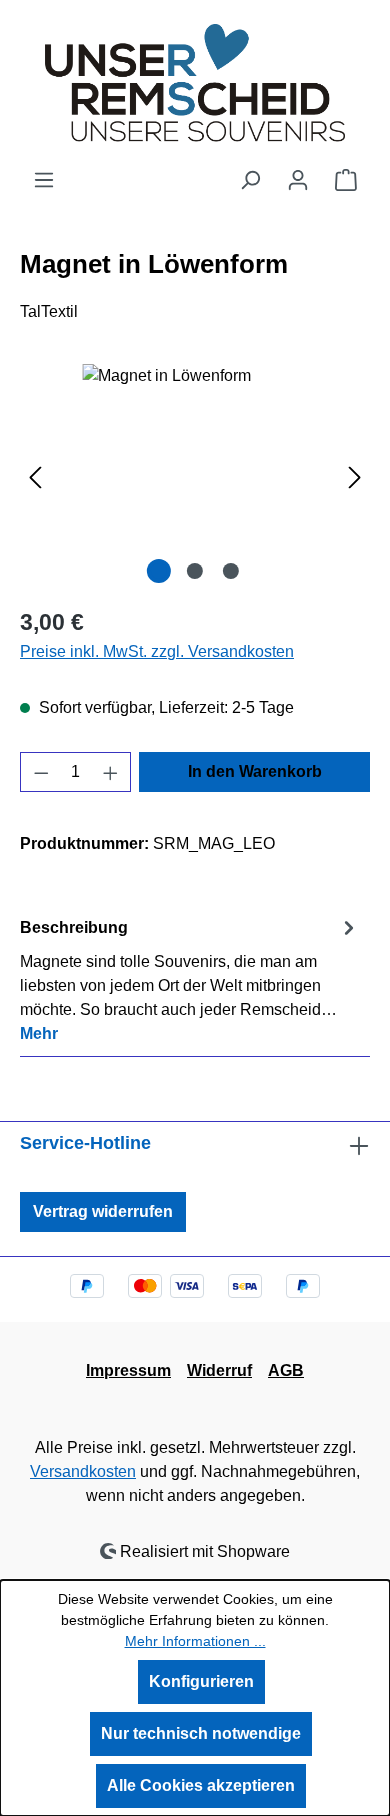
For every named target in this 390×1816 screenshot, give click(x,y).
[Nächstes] (355, 476)
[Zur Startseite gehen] (195, 84)
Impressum (128, 1370)
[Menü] (44, 180)
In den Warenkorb (255, 771)
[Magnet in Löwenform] (194, 476)
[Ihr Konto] (298, 180)
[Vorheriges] (35, 476)
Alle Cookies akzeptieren (201, 1785)
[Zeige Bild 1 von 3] (159, 571)
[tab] (190, 979)
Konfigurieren (201, 1681)
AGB (286, 1370)
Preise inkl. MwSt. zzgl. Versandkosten (157, 651)
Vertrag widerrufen (103, 1211)
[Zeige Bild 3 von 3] (231, 571)
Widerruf (219, 1370)
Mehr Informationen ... (195, 1641)
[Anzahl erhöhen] (111, 772)
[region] (195, 476)
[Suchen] (250, 180)
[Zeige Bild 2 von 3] (195, 571)
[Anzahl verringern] (41, 772)
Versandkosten (83, 1471)
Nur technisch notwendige (201, 1733)
